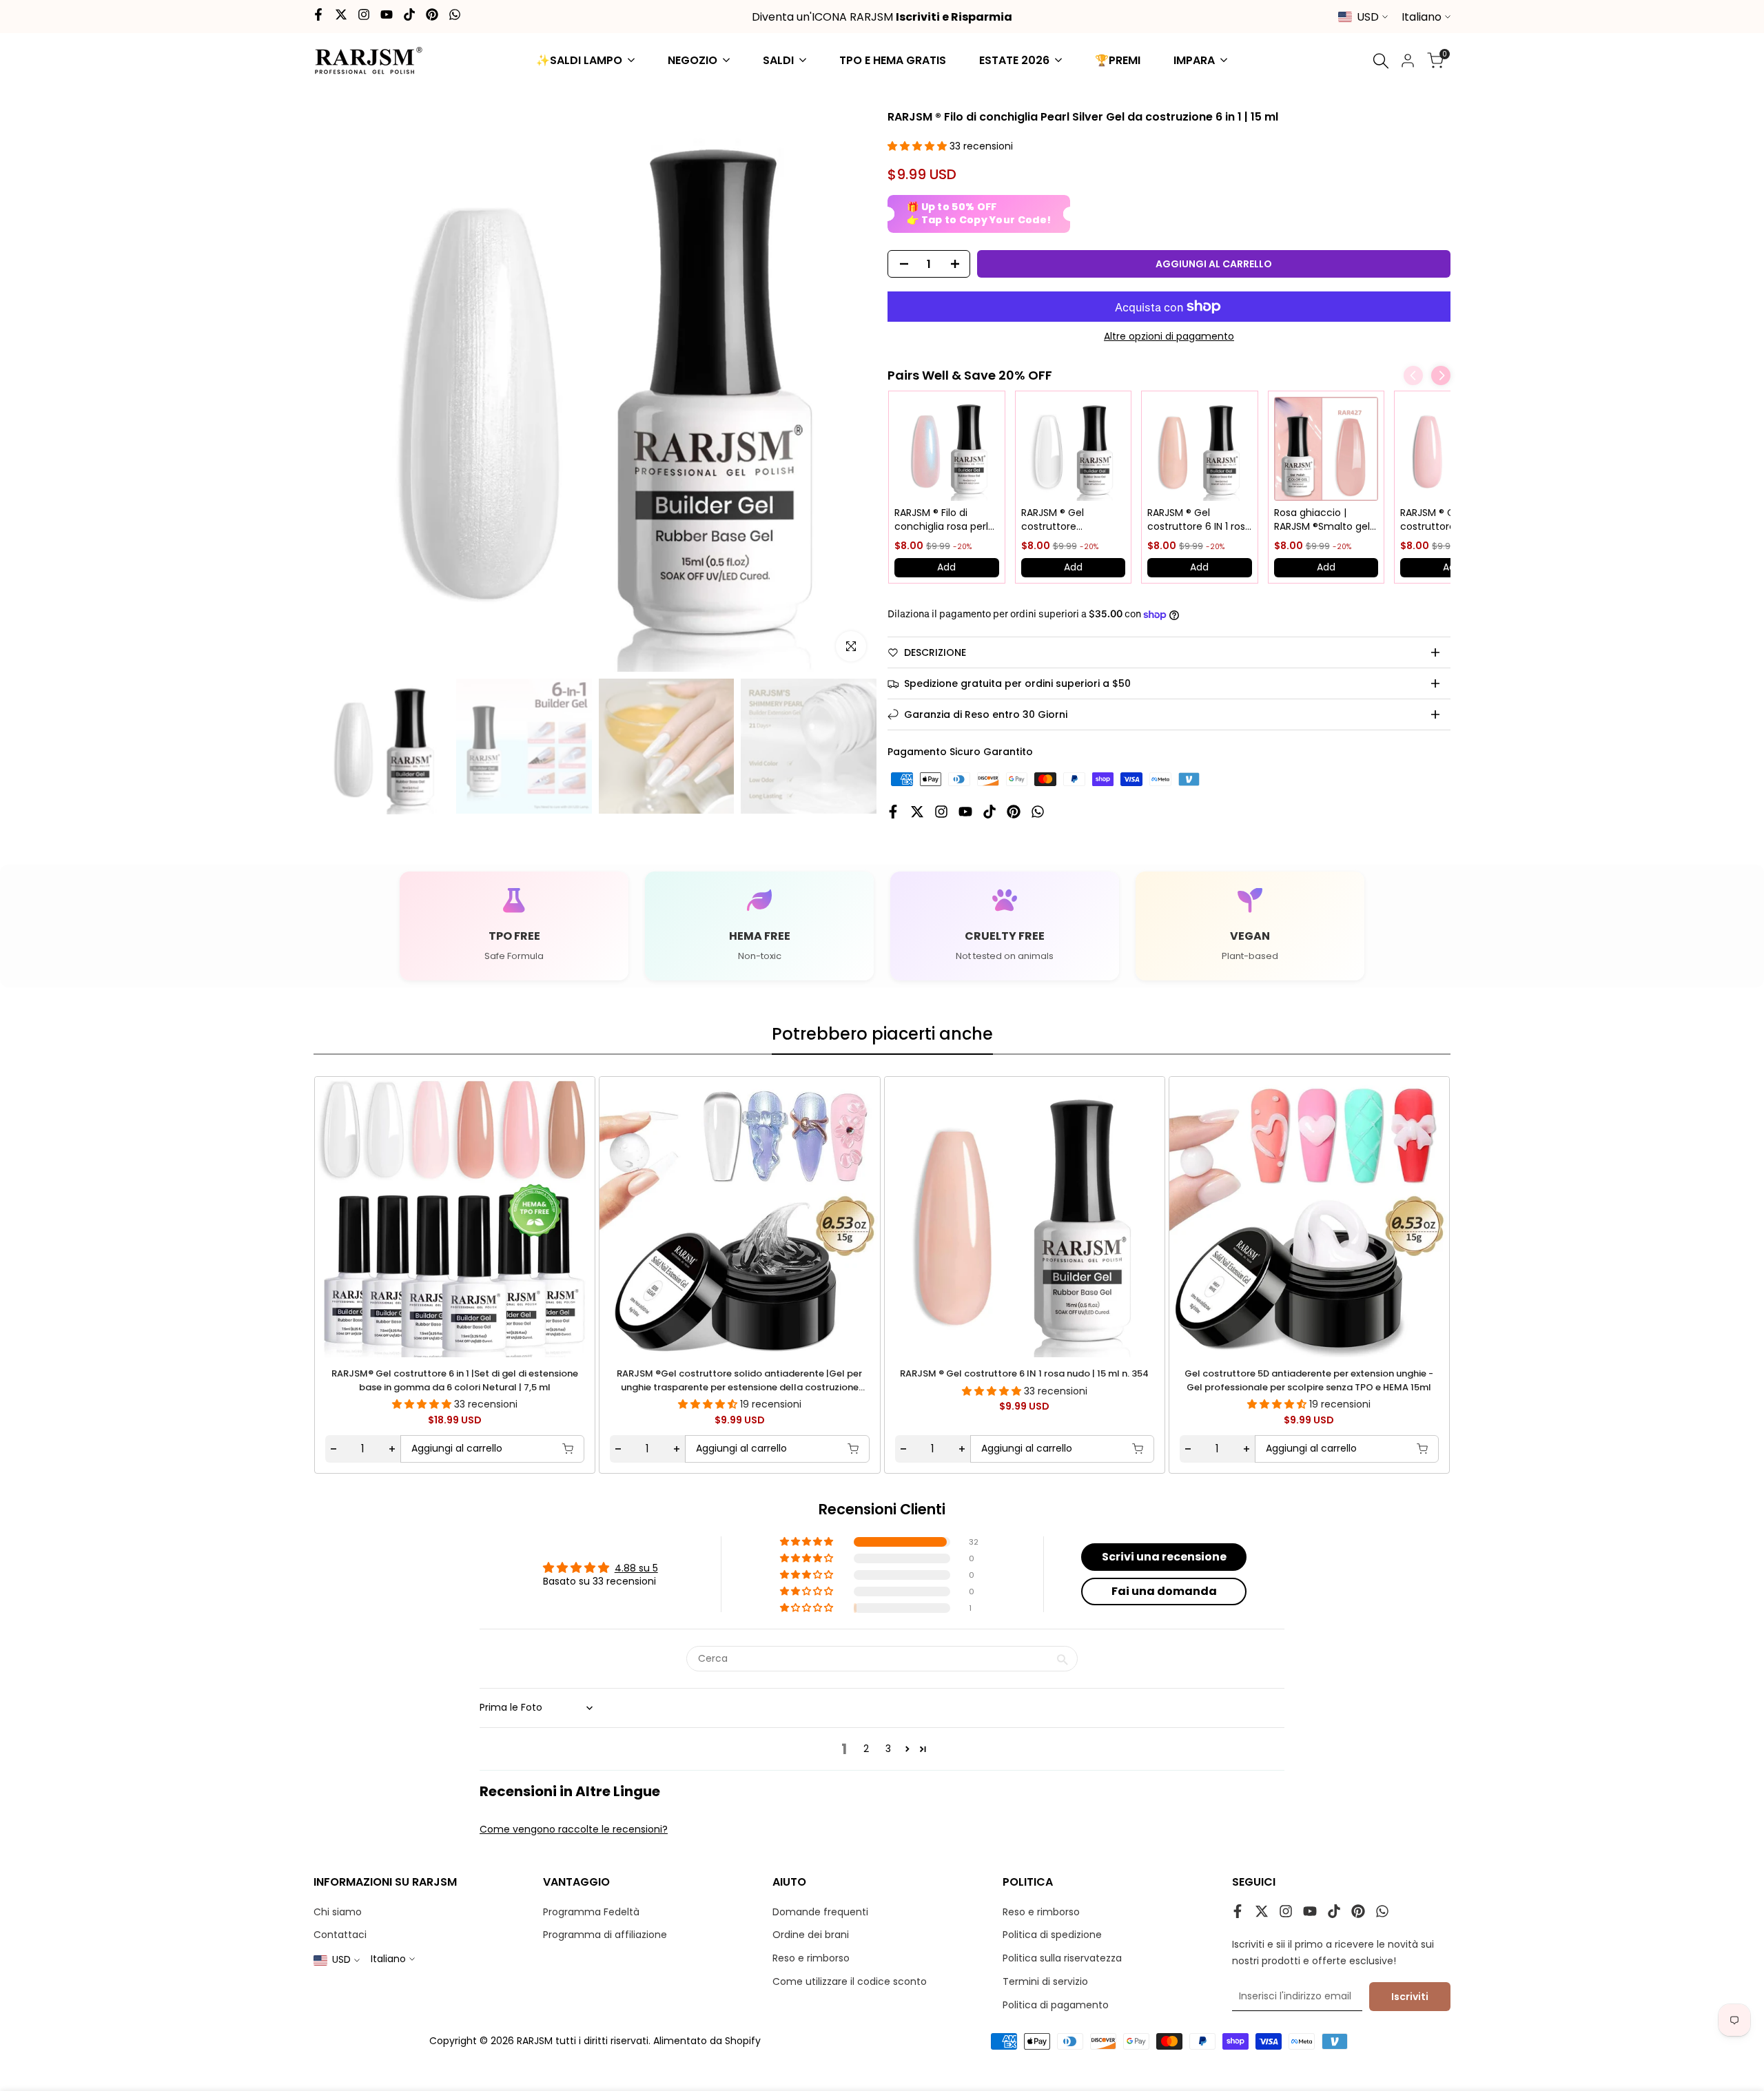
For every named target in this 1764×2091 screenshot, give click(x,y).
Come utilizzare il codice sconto (850, 1981)
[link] (947, 449)
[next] (1408, 1215)
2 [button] (866, 1749)
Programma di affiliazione (605, 1935)
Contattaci (340, 1935)
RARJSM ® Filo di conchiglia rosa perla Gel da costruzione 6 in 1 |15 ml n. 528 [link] (944, 520)
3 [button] (888, 1749)
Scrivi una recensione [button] (1164, 1557)
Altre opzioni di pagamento (1169, 336)
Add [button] (946, 567)
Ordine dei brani (811, 1935)
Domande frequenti (820, 1912)
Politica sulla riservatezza (1062, 1958)
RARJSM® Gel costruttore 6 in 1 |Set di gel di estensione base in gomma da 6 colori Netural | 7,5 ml (455, 1381)
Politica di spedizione (1052, 1935)
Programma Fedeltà (591, 1912)
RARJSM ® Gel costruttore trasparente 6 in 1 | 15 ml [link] (1071, 520)
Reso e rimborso (811, 1958)
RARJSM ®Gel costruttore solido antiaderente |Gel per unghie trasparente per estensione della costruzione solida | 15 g (739, 1381)
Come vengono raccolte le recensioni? (574, 1829)
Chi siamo (338, 1912)
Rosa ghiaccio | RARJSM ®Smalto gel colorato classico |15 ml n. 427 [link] (1322, 520)
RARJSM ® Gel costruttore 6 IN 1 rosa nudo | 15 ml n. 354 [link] (1199, 520)
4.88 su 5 (636, 1568)
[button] (919, 146)
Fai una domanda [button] (1164, 1591)
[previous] (356, 1215)
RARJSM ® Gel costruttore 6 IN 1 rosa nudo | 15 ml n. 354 (1024, 1374)
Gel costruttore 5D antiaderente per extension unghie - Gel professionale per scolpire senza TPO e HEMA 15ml (1309, 1381)
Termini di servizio (1045, 1981)
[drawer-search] (1381, 61)
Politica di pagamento (1056, 2005)
